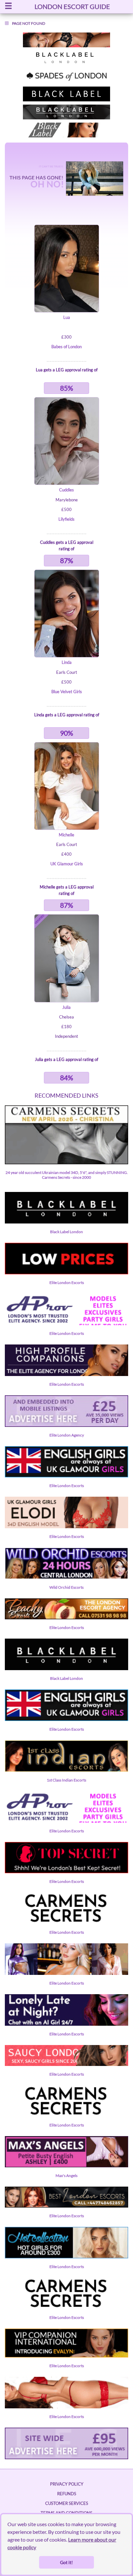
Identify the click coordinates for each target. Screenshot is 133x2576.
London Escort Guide (72, 6)
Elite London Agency (67, 1435)
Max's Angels (66, 2176)
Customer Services (67, 2503)
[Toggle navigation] (8, 7)
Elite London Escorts (67, 1283)
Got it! (66, 2562)
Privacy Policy (67, 2484)
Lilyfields (66, 519)
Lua (67, 317)
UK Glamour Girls (67, 864)
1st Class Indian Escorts (66, 1780)
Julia (66, 1007)
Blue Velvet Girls (67, 692)
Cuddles (66, 490)
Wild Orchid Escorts (66, 1587)
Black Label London (66, 1232)
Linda (67, 662)
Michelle (66, 835)
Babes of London (66, 347)
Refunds (67, 2494)
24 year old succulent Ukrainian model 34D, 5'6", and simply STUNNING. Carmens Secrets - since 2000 (67, 1175)
